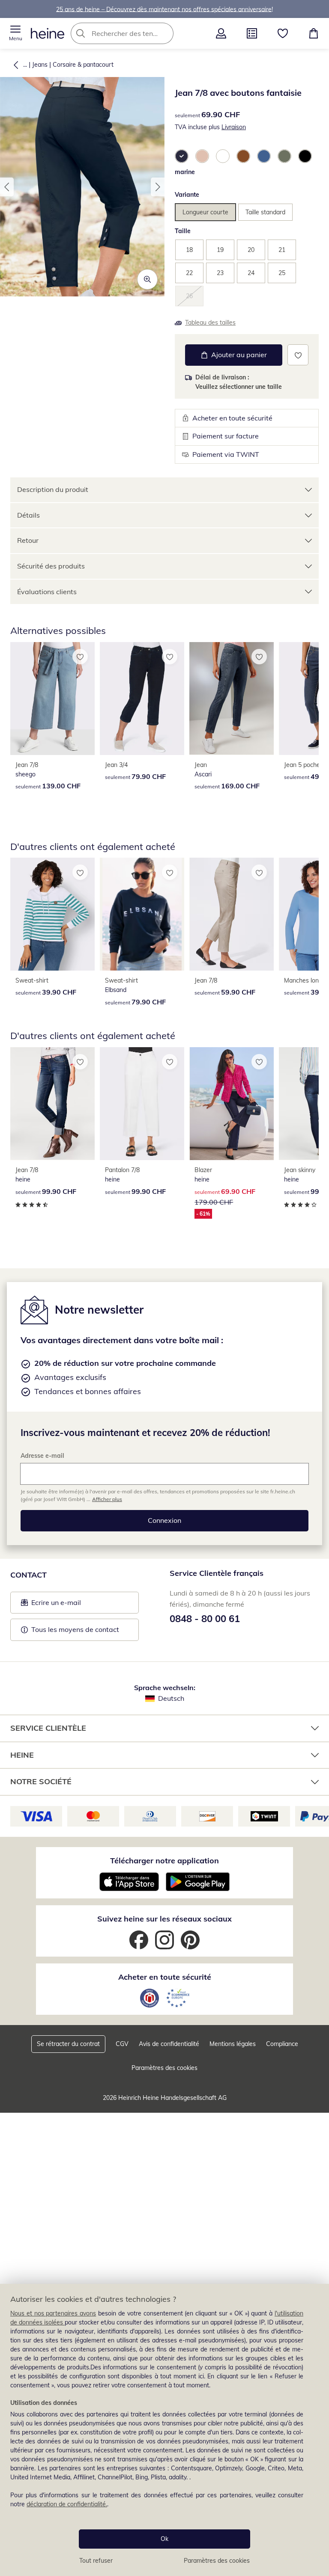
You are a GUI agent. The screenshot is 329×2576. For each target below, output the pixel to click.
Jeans (40, 65)
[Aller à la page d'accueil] (48, 33)
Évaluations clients (47, 592)
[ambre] (243, 156)
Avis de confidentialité (169, 2044)
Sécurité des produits (51, 566)
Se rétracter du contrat (68, 2044)
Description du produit (53, 489)
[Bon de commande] (252, 33)
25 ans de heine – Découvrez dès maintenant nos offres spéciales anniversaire (164, 9)
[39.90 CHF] (52, 914)
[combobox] (135, 33)
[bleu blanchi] (264, 156)
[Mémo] (283, 33)
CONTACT (28, 1575)
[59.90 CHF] (232, 914)
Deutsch (171, 1698)
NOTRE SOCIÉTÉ (41, 1781)
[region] (164, 2430)
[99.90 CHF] (52, 1104)
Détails (28, 515)
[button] (15, 33)
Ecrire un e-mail (69, 1605)
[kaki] (284, 156)
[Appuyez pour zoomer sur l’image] (147, 279)
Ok (164, 2539)
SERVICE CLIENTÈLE (48, 1728)
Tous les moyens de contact (75, 1629)
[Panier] (314, 33)
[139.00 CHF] (52, 699)
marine (185, 172)
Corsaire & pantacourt (83, 65)
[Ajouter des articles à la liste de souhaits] (298, 355)
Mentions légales (233, 2044)
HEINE (22, 1755)
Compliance (282, 2044)
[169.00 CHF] (232, 699)
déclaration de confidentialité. (67, 2504)
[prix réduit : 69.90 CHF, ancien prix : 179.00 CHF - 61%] (232, 1104)
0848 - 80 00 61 (205, 1619)
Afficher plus (107, 1499)
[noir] (305, 156)
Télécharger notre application (164, 1861)
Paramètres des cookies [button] (164, 2068)
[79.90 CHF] (142, 699)
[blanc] (223, 156)
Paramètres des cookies (217, 2561)
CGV (122, 2044)
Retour (28, 540)
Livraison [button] (234, 127)
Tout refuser (96, 2561)
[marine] (182, 156)
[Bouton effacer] (164, 33)
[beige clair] (202, 156)
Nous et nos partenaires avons (53, 2313)
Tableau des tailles (210, 323)
